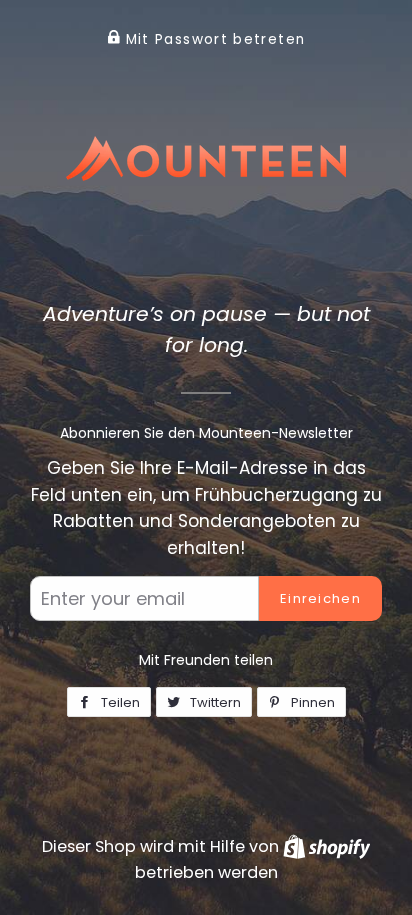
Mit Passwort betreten (212, 39)
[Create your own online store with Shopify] (326, 846)
